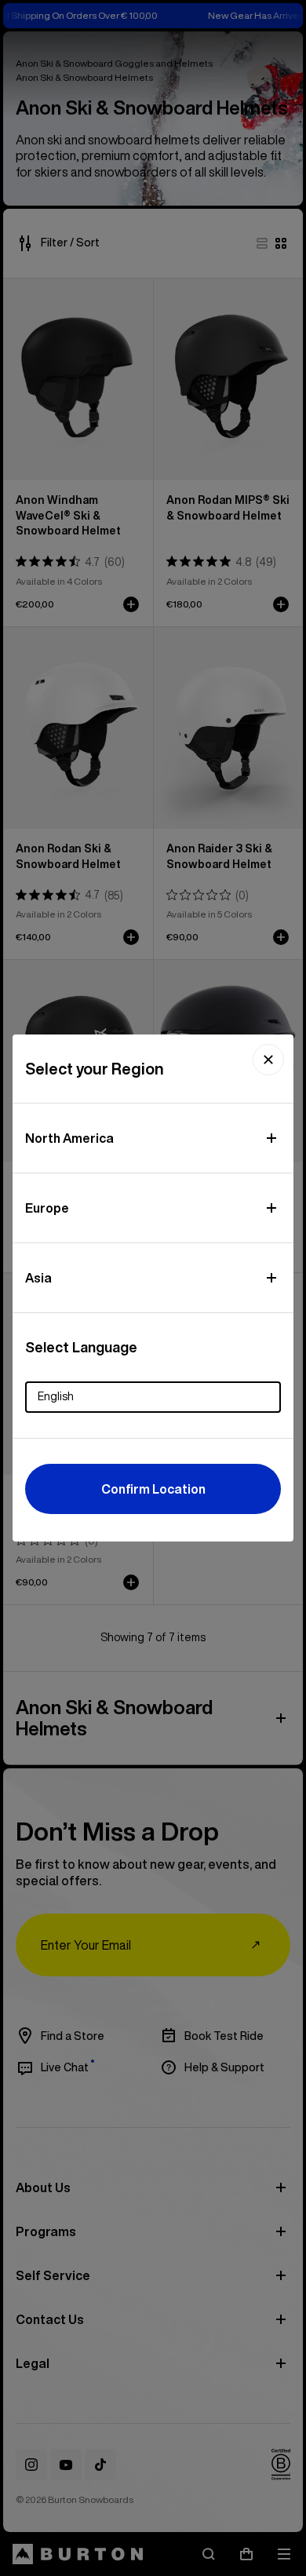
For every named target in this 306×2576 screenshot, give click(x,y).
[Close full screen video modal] (268, 1060)
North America (69, 1138)
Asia (38, 1278)
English (56, 1396)
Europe (47, 1208)
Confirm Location (153, 1489)
